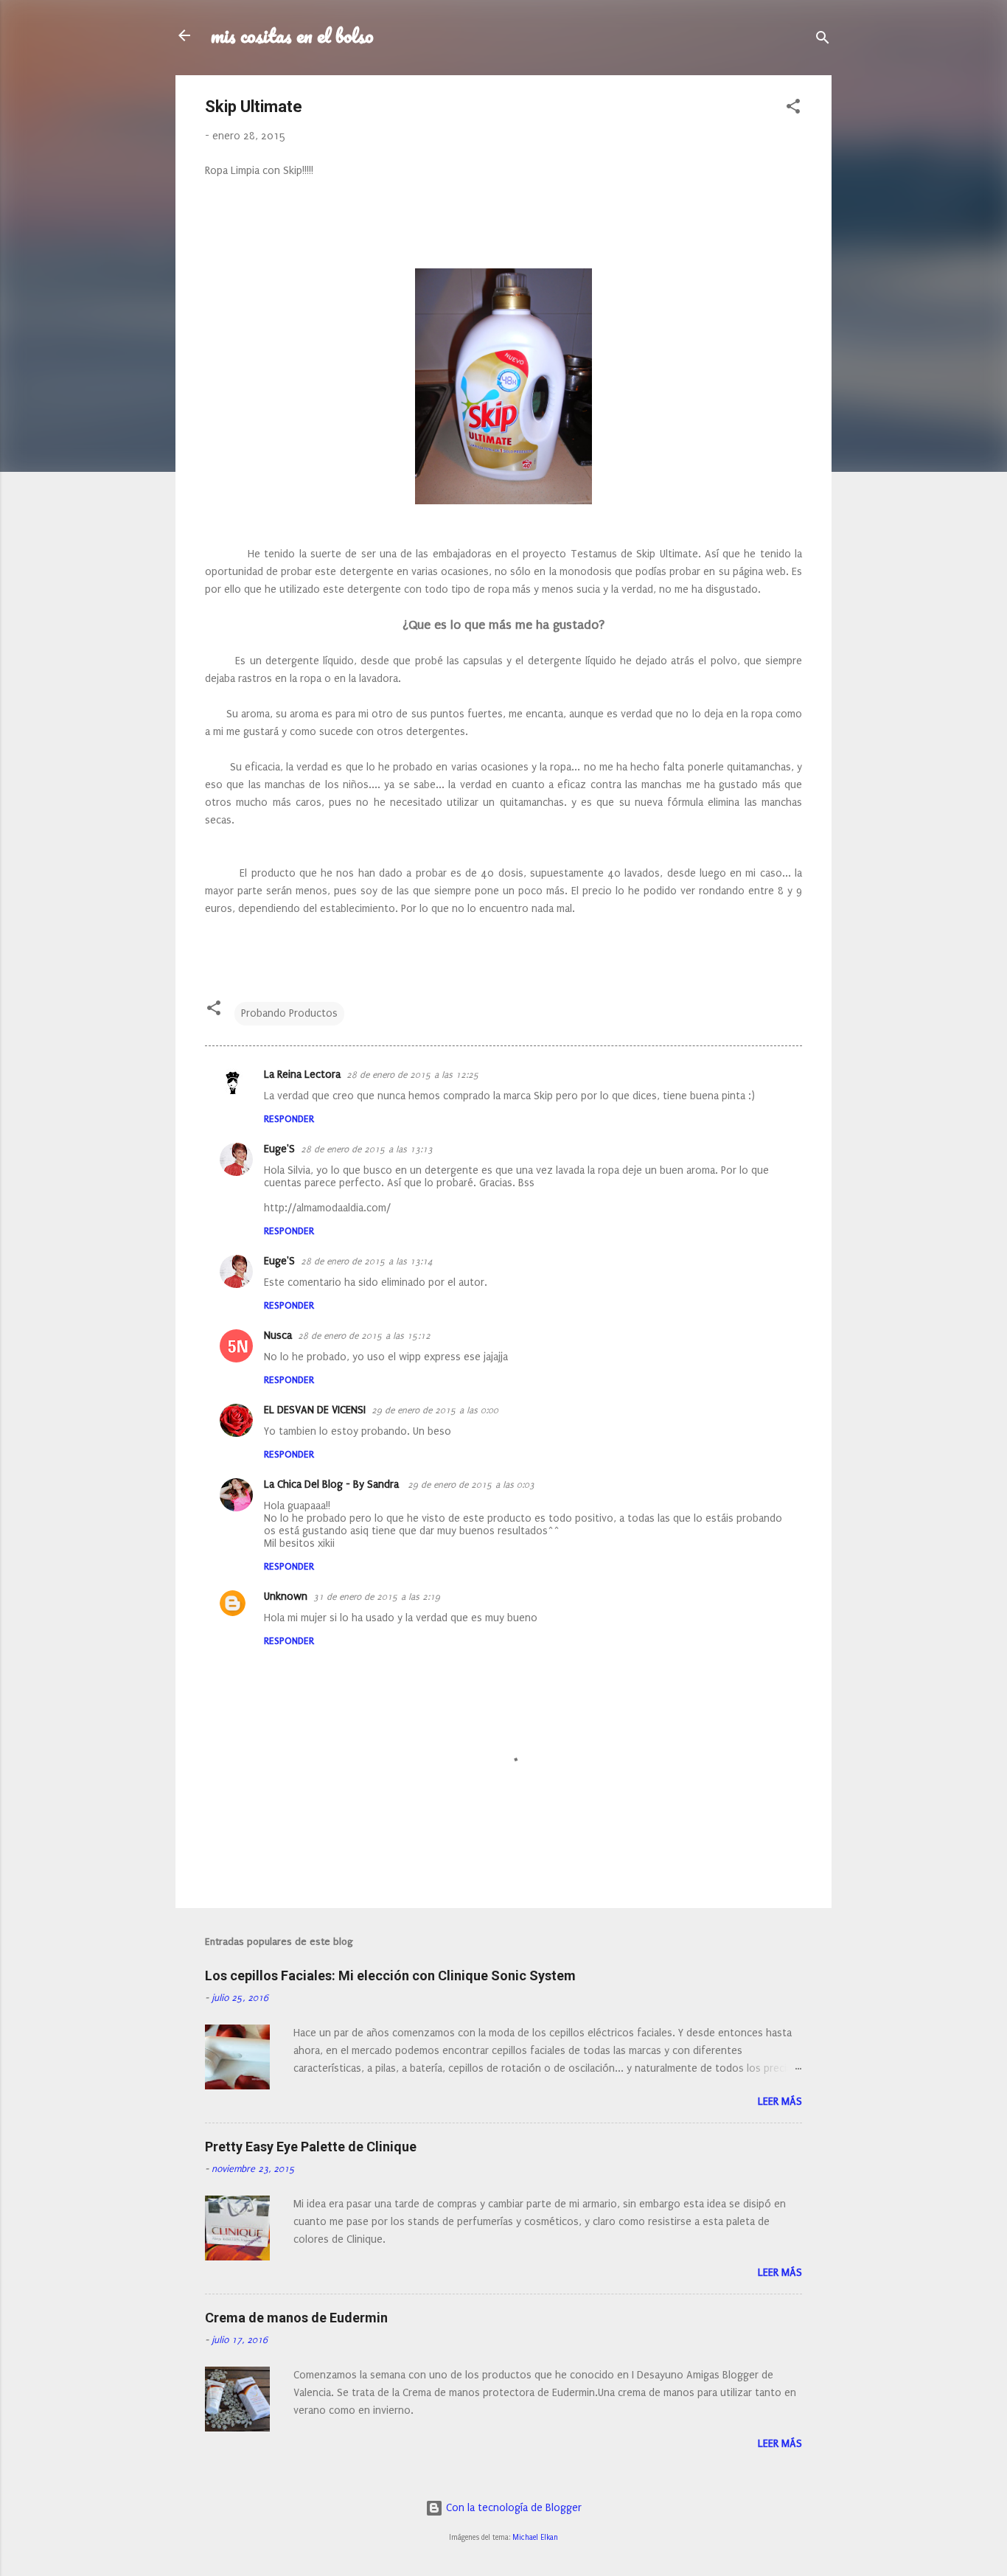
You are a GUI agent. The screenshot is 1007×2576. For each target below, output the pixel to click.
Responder (289, 1119)
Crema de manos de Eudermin (296, 2318)
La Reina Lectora (302, 1075)
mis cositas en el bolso (292, 35)
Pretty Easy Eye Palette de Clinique (311, 2147)
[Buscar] (823, 40)
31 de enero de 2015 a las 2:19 (377, 1597)
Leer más (780, 2102)
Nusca (278, 1336)
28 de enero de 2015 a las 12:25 (413, 1075)
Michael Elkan (535, 2538)
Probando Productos (289, 1013)
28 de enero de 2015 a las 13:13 (367, 1149)
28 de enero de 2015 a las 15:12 (364, 1336)
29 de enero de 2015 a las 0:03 (471, 1485)
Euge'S (279, 1149)
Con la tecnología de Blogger (512, 2508)
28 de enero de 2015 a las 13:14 (367, 1261)
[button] (793, 109)
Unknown (286, 1597)
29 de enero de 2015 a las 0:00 (435, 1410)
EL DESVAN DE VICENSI (315, 1410)
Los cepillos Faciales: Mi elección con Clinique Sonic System (390, 1975)
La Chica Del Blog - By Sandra (333, 1484)
